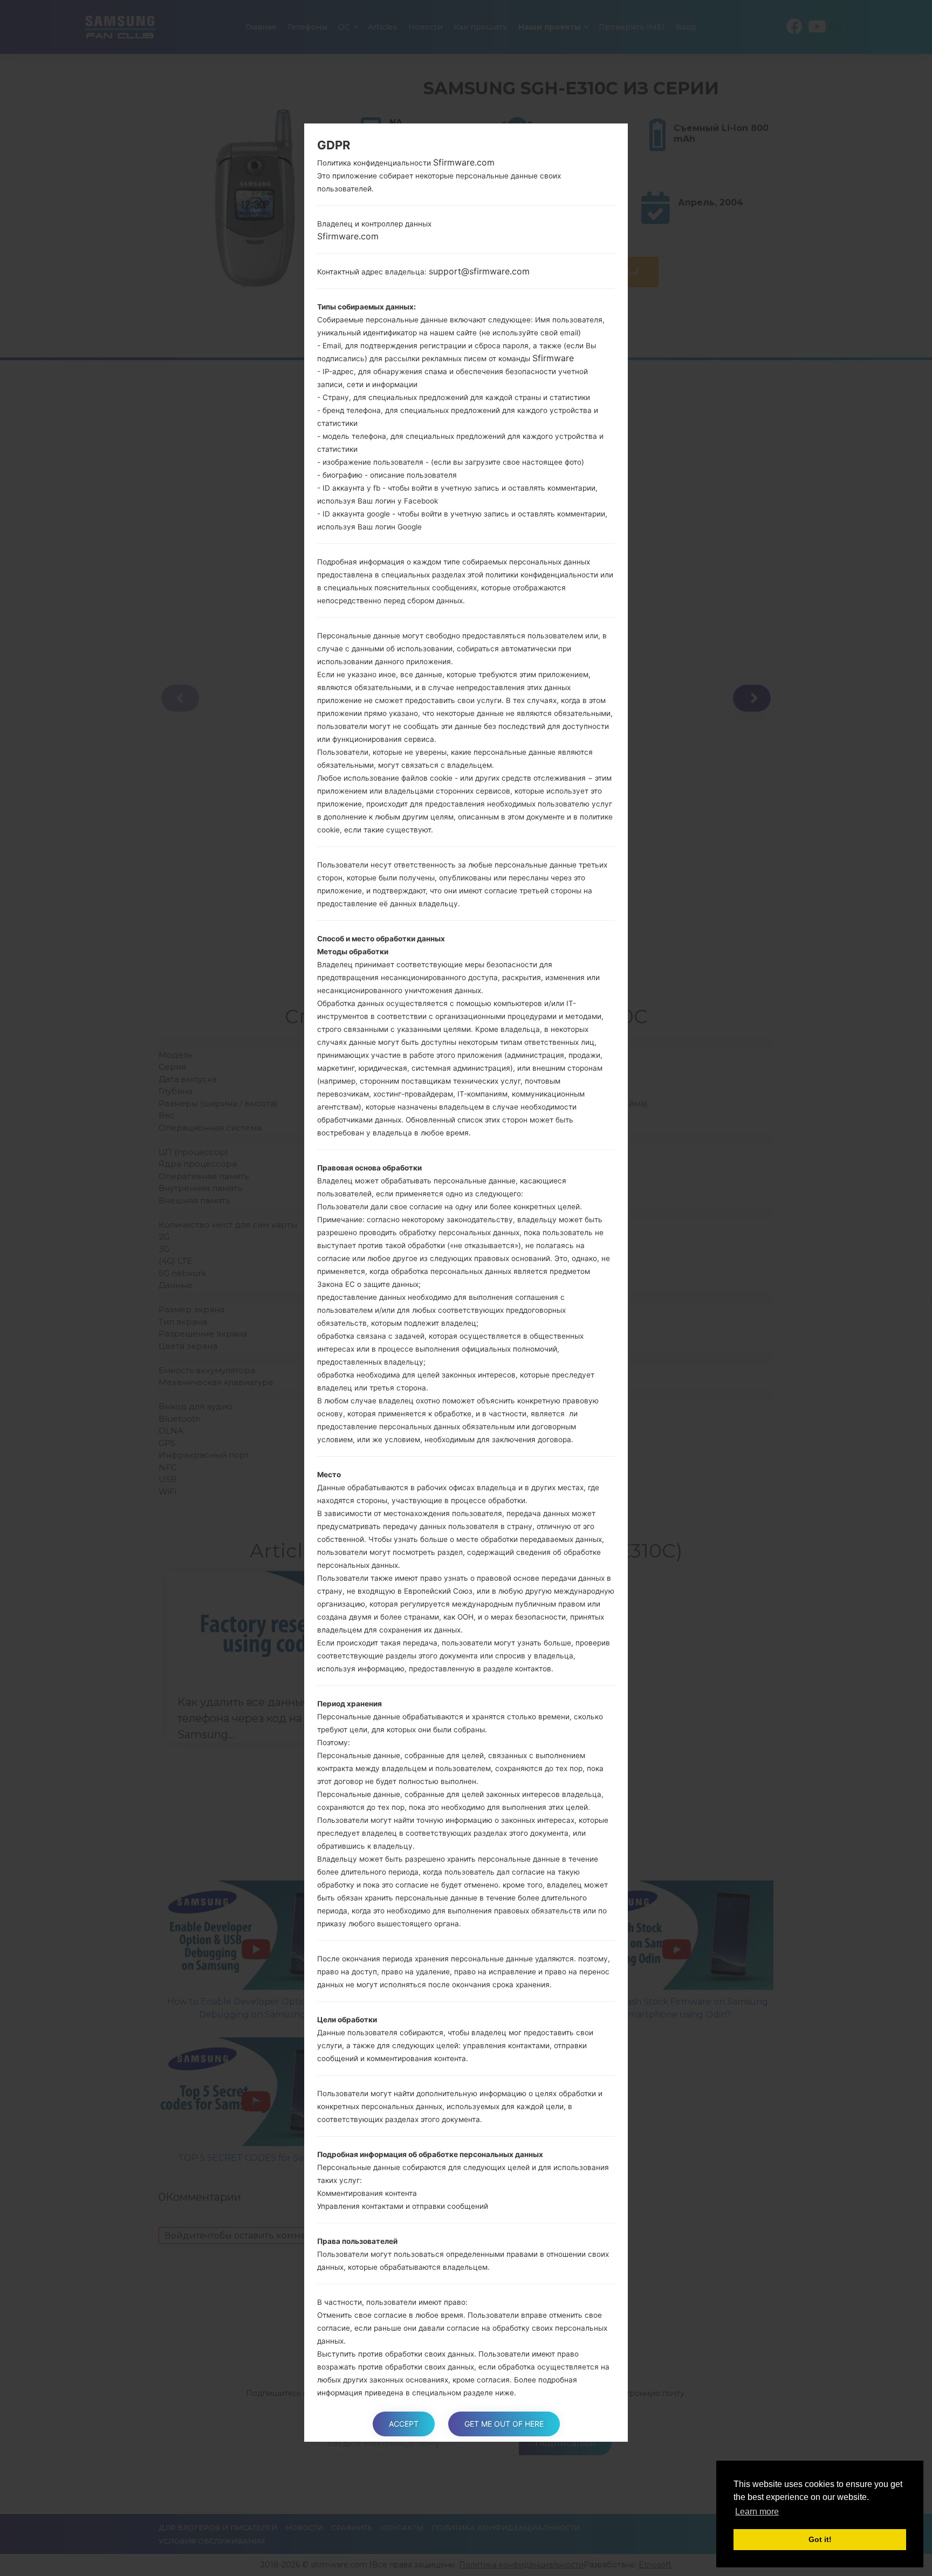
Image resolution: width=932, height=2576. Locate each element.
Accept (404, 2424)
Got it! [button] (820, 2539)
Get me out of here (504, 2424)
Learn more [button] (757, 2512)
